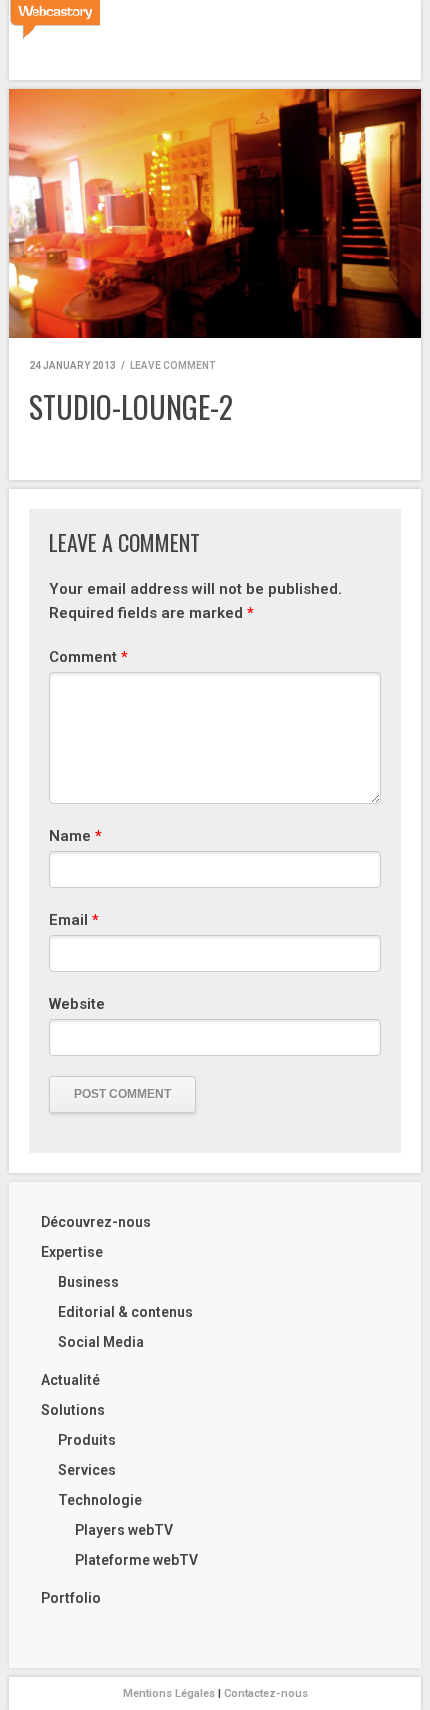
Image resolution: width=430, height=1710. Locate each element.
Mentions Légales (169, 1693)
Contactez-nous (266, 1693)
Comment (88, 657)
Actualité (70, 1380)
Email (74, 920)
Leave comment (172, 365)
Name (75, 836)
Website (77, 1004)
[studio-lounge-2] (215, 213)
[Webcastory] (54, 20)
